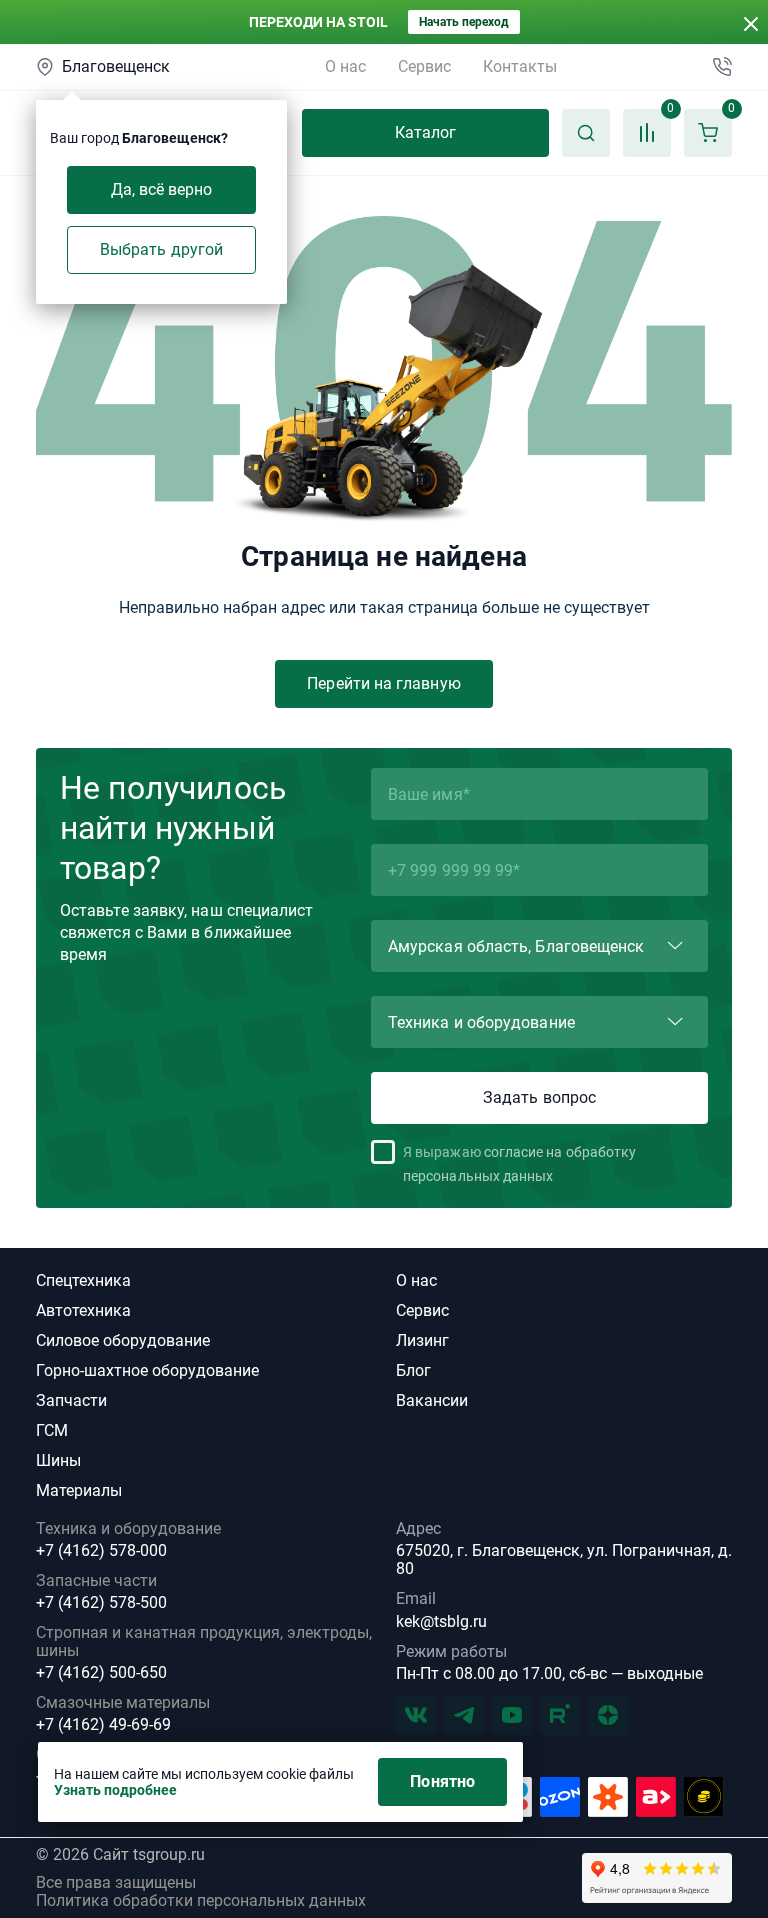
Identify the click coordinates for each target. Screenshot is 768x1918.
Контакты (520, 66)
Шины (58, 1460)
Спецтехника (83, 1280)
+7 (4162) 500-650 (101, 1673)
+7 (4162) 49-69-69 (103, 1725)
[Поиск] (586, 133)
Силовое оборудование (123, 1340)
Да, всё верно (162, 189)
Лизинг (422, 1340)
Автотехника (83, 1310)
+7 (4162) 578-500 (101, 1603)
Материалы (79, 1490)
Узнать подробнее (115, 1790)
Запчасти (71, 1400)
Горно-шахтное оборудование (147, 1370)
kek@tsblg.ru (441, 1621)
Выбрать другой (161, 249)
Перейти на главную (383, 683)
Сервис (424, 66)
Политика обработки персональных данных (201, 1901)
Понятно (442, 1781)
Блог (413, 1370)
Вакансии (432, 1400)
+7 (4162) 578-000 (101, 1551)
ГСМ (52, 1430)
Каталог (426, 132)
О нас (345, 66)
